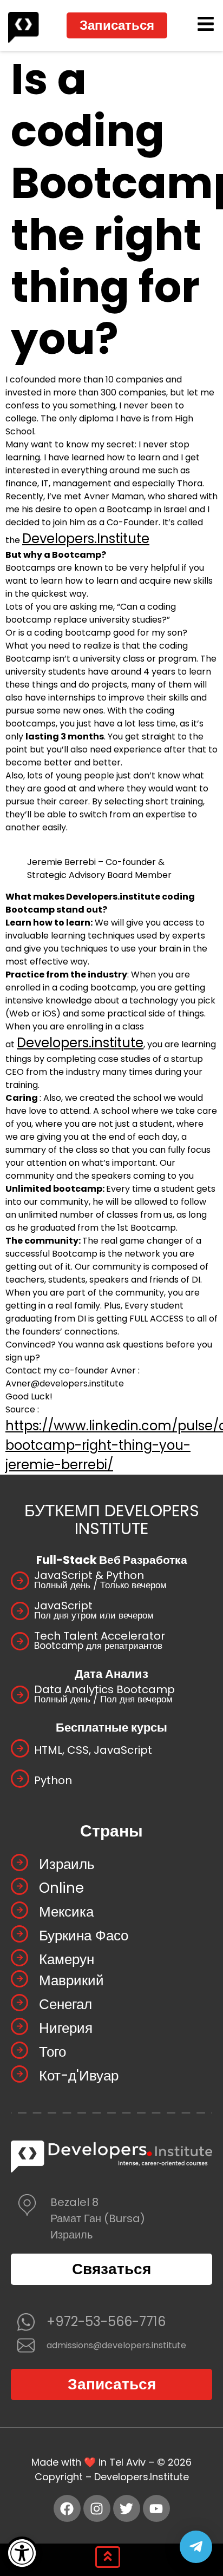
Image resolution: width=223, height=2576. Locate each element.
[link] (22, 2553)
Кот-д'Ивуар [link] (79, 2076)
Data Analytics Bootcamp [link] (104, 1689)
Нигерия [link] (66, 2028)
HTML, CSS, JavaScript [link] (93, 1750)
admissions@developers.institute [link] (116, 2345)
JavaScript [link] (63, 1606)
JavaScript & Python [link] (89, 1575)
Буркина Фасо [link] (84, 1936)
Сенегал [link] (65, 2004)
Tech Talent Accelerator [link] (100, 1636)
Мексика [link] (66, 1912)
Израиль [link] (67, 1864)
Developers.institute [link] (80, 1043)
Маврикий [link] (71, 1980)
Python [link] (53, 1780)
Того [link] (53, 2052)
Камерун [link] (67, 1959)
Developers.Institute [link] (86, 539)
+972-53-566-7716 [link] (106, 2321)
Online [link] (61, 1888)
